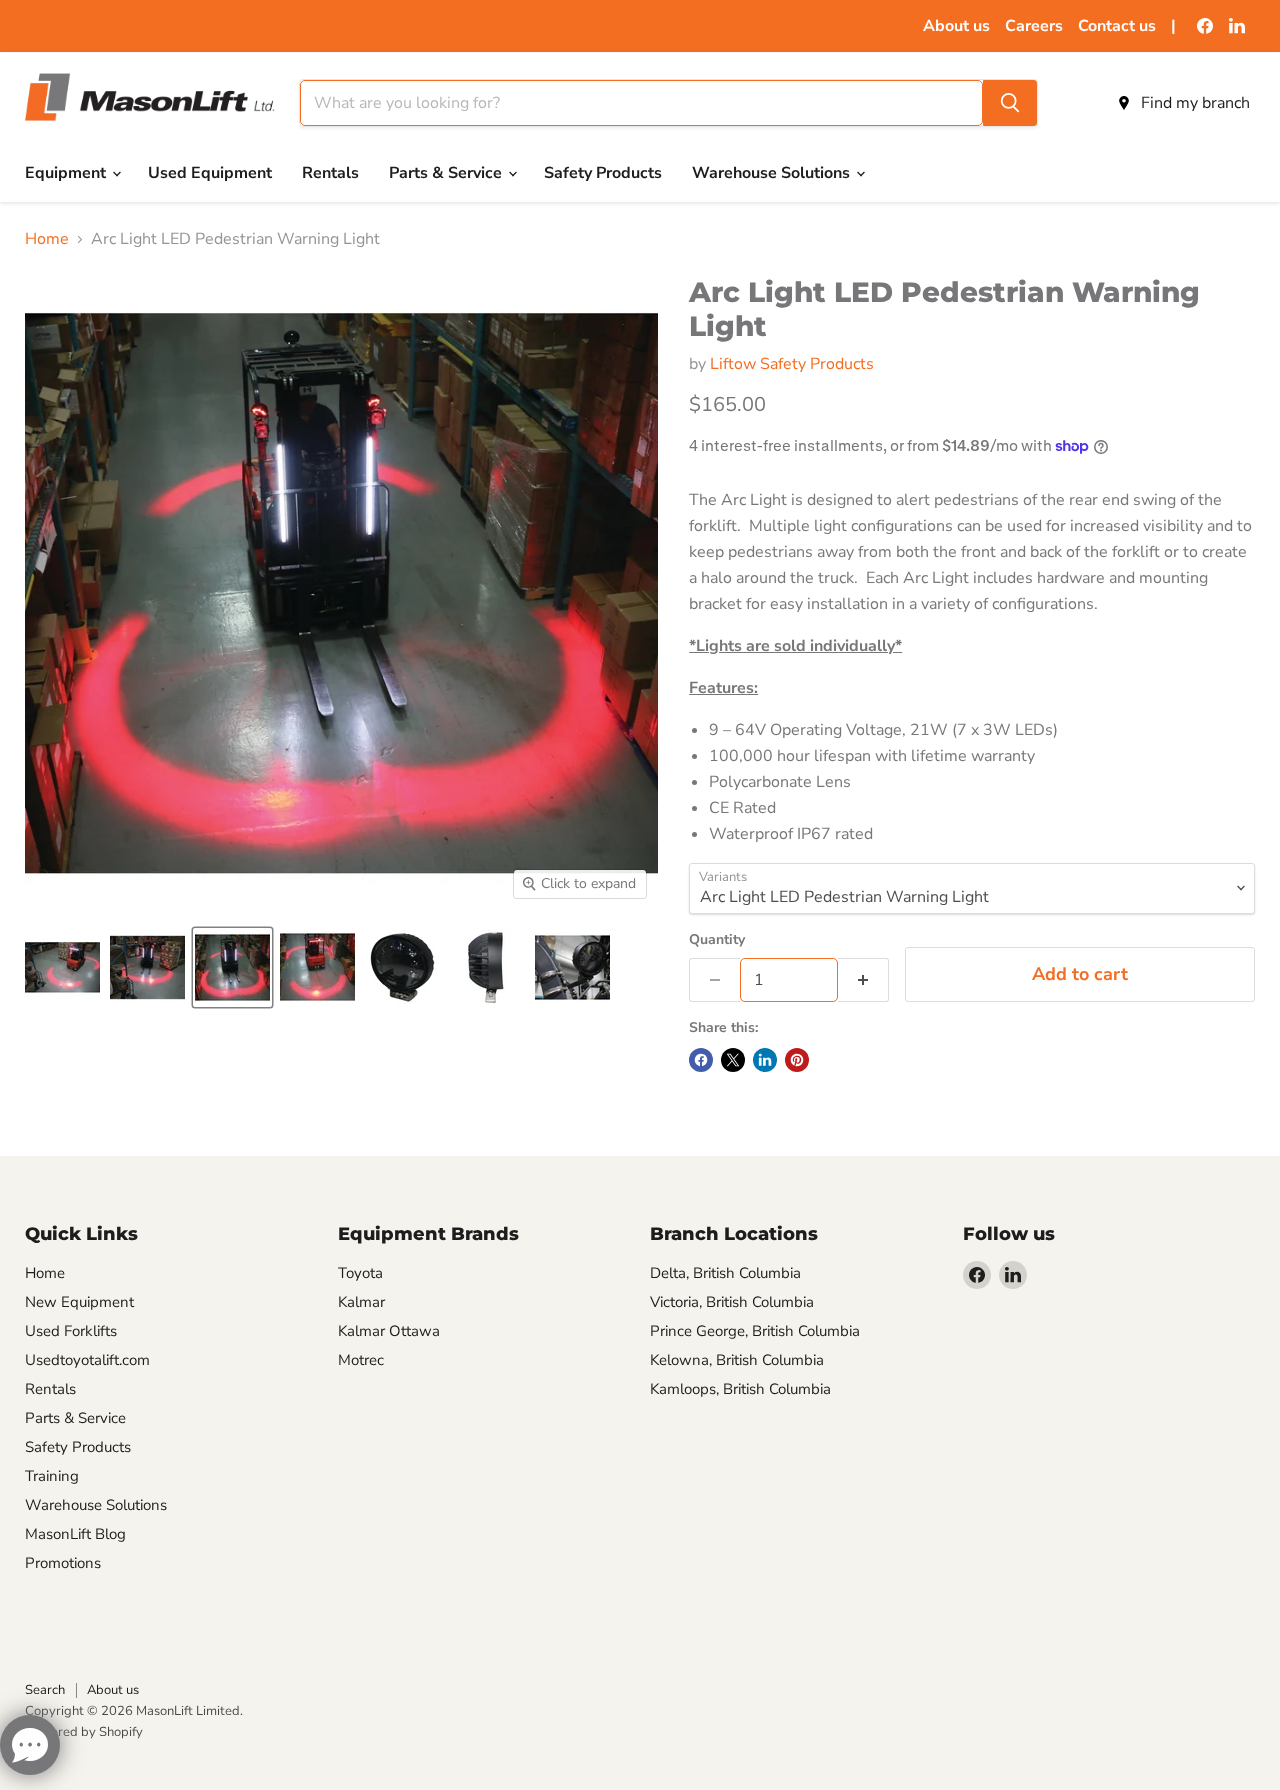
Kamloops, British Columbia (740, 1389)
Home (47, 239)
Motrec (361, 1360)
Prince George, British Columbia (755, 1331)
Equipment (67, 173)
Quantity (717, 940)
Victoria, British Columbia (732, 1302)
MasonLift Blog (75, 1534)
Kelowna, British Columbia (737, 1360)
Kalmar (361, 1302)
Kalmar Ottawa (389, 1331)
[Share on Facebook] (701, 1060)
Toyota (360, 1273)
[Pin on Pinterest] (797, 1060)
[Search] (1010, 103)
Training (52, 1476)
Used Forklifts (71, 1331)
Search (45, 1690)
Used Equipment (210, 173)
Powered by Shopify (84, 1732)
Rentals (330, 173)
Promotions (63, 1563)
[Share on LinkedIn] (765, 1060)
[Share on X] (733, 1060)
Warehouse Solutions (773, 173)
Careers (1034, 26)
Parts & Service (447, 173)
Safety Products (603, 173)
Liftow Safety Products (792, 364)
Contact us (1117, 26)
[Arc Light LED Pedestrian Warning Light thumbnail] (62, 967)
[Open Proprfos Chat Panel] (30, 1745)
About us (956, 26)
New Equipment (79, 1302)
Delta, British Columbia (725, 1273)
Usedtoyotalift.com (87, 1360)
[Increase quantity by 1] (863, 980)
